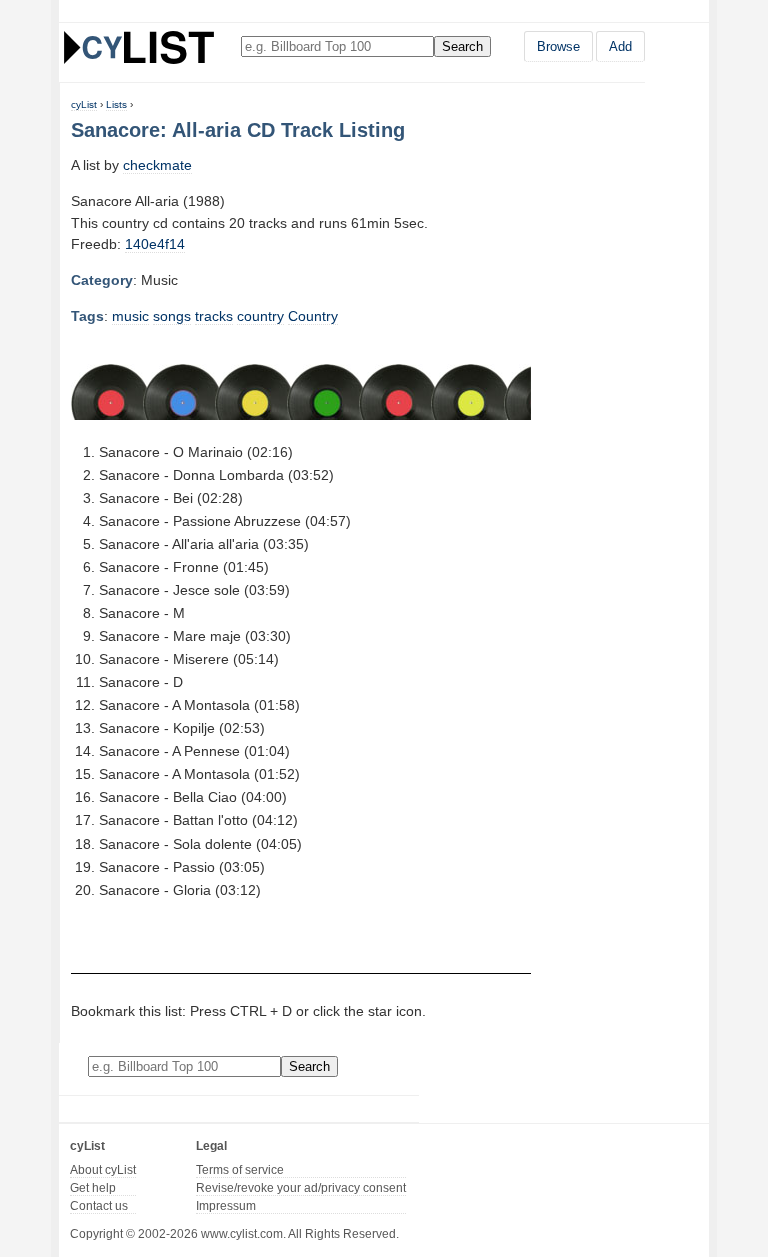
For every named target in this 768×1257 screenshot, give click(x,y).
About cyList (103, 1170)
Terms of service (240, 1170)
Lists (116, 104)
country (260, 316)
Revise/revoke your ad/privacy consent (301, 1188)
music (130, 316)
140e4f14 (155, 244)
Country (313, 316)
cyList (84, 104)
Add (620, 46)
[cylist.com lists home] (139, 47)
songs (172, 316)
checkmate (157, 165)
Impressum (226, 1206)
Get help (93, 1188)
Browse (558, 46)
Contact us (99, 1206)
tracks (214, 316)
